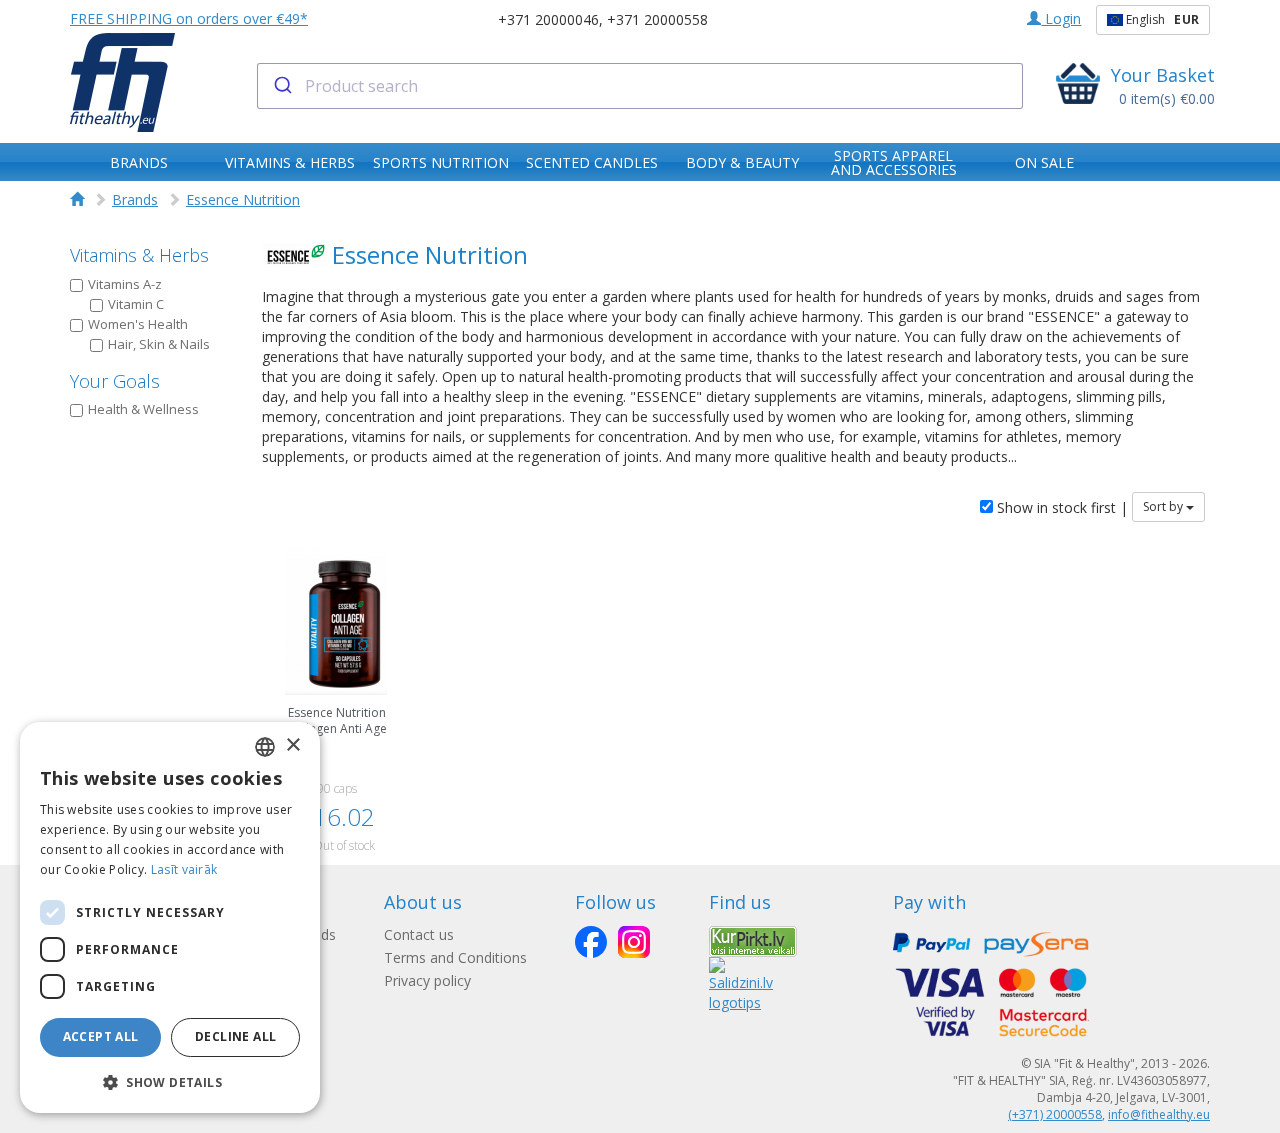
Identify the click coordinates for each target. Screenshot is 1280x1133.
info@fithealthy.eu (1159, 1114)
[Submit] (281, 86)
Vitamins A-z (125, 284)
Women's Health (138, 324)
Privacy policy (427, 980)
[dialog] (170, 917)
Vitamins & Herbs (139, 255)
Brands (135, 199)
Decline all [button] (235, 1036)
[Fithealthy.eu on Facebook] (591, 942)
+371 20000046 (548, 19)
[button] (170, 1081)
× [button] (292, 745)
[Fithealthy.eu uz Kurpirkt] (753, 939)
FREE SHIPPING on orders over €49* (189, 18)
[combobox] (640, 86)
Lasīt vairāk (184, 869)
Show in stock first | (1060, 507)
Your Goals (115, 381)
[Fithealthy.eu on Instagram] (634, 942)
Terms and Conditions (455, 957)
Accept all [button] (101, 1036)
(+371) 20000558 (1055, 1114)
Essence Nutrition (243, 199)
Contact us (419, 934)
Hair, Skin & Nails (159, 344)
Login (1061, 18)
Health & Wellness (143, 409)
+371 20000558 (657, 19)
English (1161, 19)
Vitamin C (136, 304)
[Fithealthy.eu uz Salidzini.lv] (741, 983)
